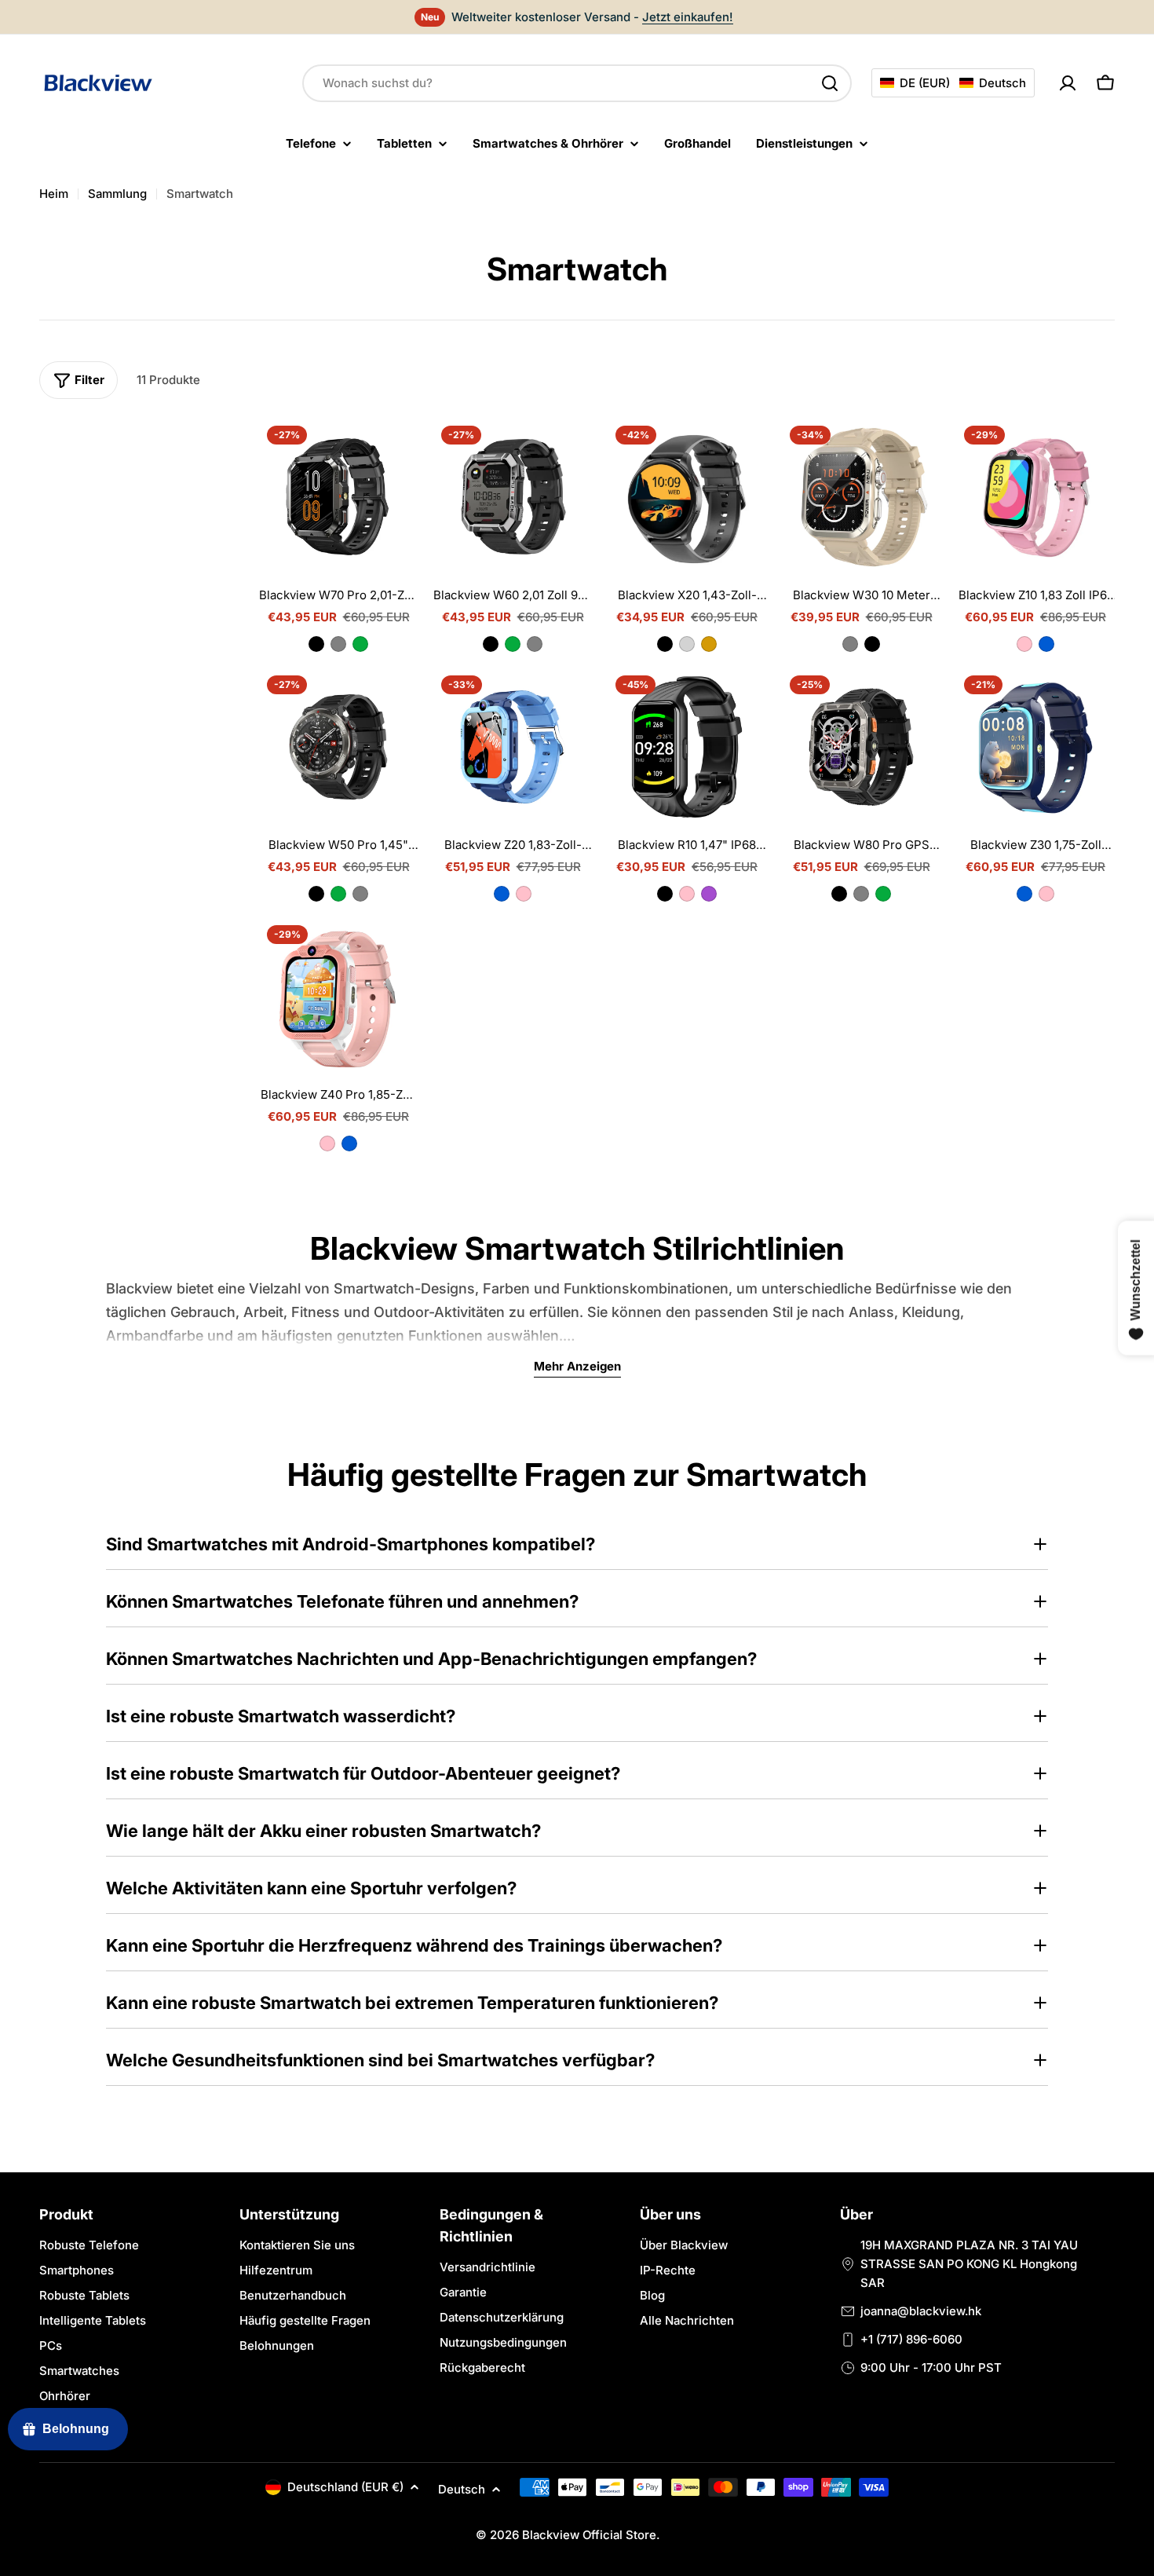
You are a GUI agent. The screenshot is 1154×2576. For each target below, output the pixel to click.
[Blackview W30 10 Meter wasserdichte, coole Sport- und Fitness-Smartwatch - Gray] (850, 644)
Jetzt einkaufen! (688, 17)
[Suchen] (830, 83)
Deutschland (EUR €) (345, 2487)
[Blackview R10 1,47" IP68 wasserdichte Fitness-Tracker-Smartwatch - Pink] (687, 894)
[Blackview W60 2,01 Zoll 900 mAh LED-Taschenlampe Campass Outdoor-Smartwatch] (513, 497)
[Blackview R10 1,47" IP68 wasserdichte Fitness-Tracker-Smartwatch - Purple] (709, 894)
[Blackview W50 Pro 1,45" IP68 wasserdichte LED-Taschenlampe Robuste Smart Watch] (338, 747)
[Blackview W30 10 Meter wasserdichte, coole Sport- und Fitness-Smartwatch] (861, 497)
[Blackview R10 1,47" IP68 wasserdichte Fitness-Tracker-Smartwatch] (687, 747)
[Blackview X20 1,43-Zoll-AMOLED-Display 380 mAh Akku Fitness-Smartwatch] (687, 497)
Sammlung (117, 194)
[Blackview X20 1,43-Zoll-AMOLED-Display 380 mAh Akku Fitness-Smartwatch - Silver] (687, 644)
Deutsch (462, 2489)
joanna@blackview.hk (921, 2311)
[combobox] (577, 83)
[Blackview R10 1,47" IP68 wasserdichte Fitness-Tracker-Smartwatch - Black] (665, 894)
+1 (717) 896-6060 (911, 2339)
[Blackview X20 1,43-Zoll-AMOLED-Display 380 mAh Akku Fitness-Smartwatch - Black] (665, 644)
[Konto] (1068, 83)
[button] (953, 83)
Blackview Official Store (589, 2535)
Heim (54, 194)
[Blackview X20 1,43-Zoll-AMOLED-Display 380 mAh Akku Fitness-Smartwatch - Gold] (709, 644)
